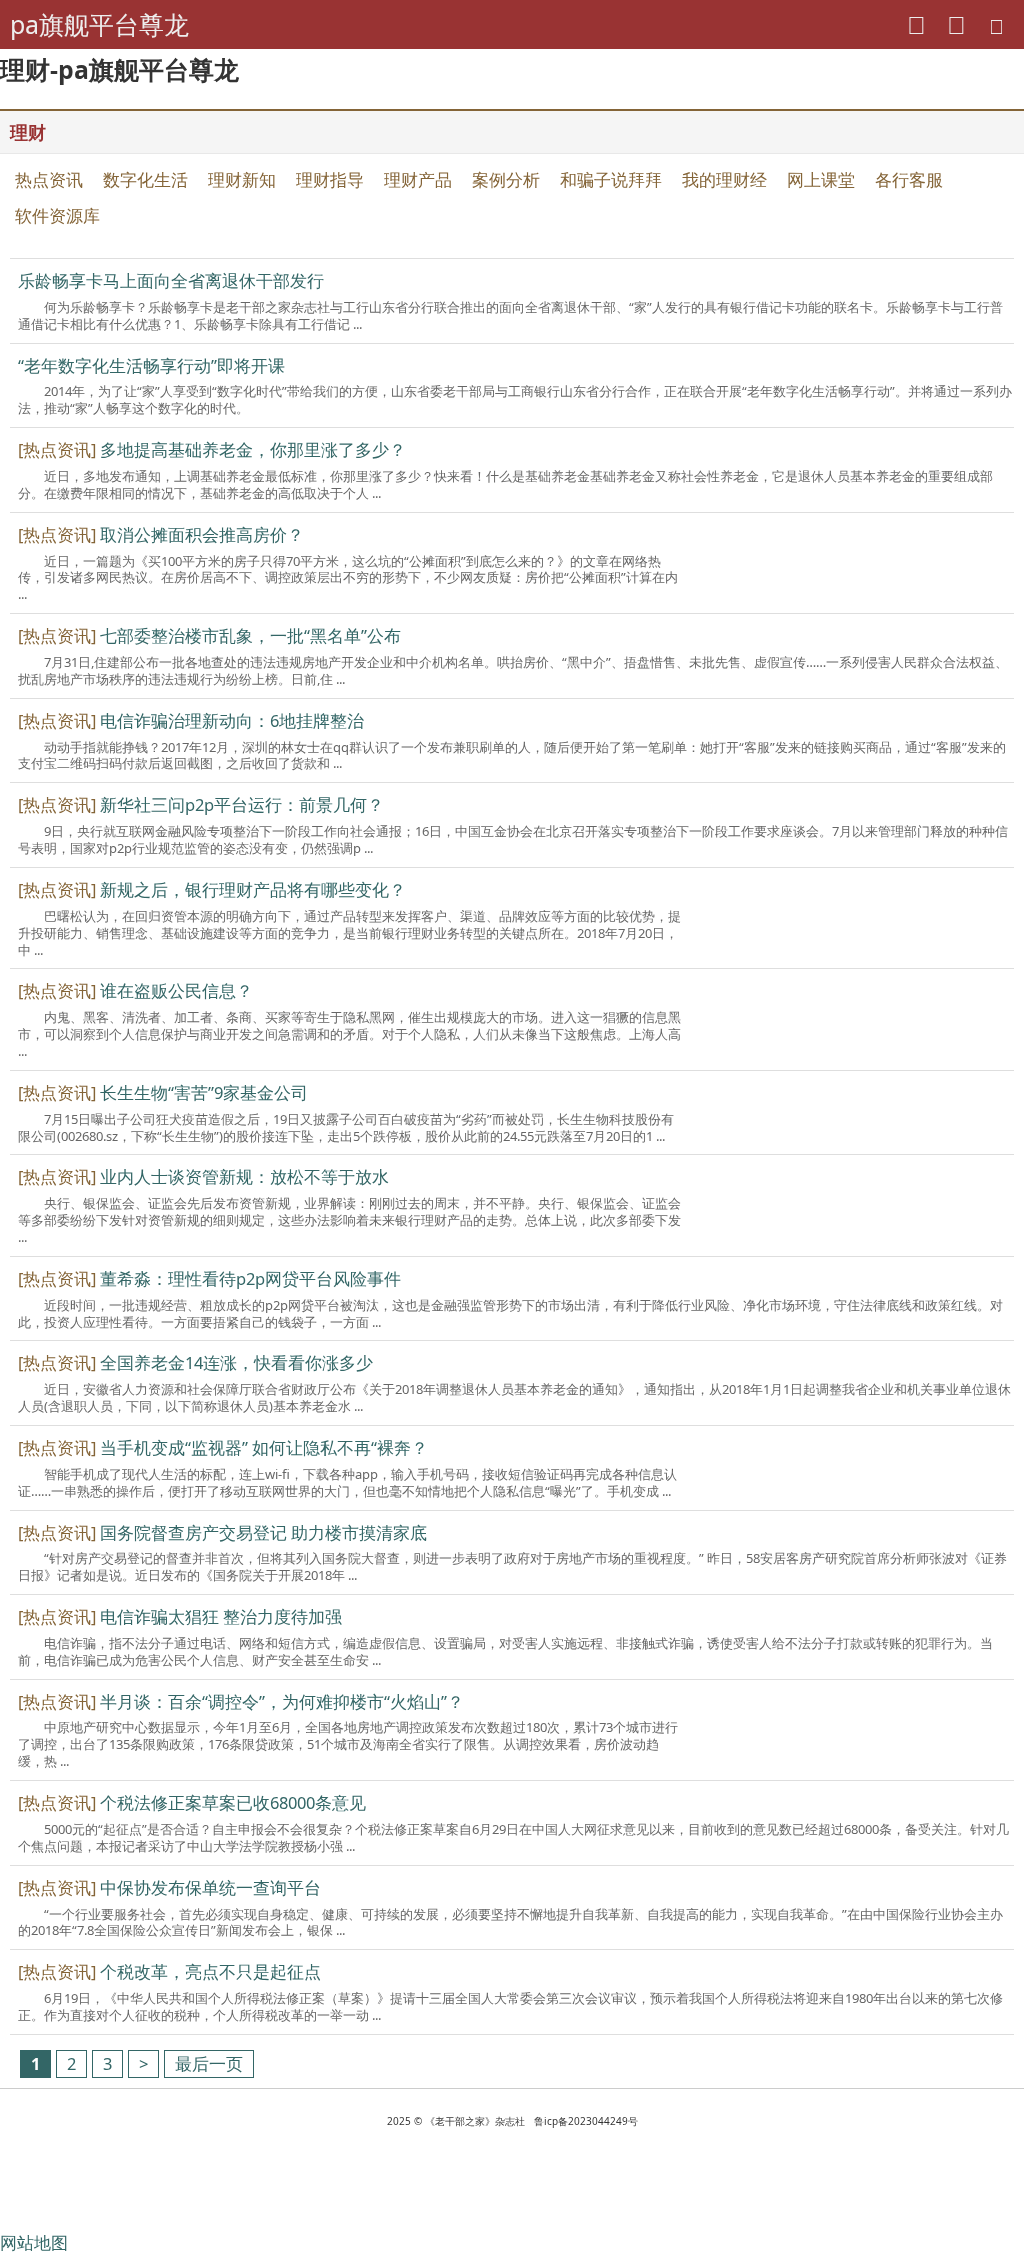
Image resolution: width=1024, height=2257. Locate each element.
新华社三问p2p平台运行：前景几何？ (242, 804)
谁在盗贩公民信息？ (176, 990)
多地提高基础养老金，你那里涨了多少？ (253, 449)
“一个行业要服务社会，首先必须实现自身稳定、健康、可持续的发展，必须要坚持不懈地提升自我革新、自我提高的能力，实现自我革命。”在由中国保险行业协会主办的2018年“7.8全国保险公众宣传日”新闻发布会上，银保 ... (510, 1922)
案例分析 (506, 179)
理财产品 (418, 179)
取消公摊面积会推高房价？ (202, 534)
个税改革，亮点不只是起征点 (210, 1971)
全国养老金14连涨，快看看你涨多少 (236, 1362)
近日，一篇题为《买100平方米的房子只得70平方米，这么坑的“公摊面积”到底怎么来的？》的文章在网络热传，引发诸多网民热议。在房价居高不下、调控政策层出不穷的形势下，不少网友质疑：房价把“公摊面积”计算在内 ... (348, 578)
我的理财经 (724, 179)
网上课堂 (821, 179)
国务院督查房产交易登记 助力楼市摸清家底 (263, 1532)
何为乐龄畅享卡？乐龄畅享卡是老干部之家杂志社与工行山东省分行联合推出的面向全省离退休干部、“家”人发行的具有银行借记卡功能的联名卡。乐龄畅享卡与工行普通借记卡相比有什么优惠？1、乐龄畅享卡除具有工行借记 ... (510, 315)
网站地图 (34, 2242)
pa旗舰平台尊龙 (99, 24)
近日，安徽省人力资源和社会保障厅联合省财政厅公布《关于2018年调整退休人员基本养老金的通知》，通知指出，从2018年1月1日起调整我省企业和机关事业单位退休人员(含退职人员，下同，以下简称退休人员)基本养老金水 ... (514, 1397)
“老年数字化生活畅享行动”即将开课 (151, 365)
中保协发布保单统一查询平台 (210, 1887)
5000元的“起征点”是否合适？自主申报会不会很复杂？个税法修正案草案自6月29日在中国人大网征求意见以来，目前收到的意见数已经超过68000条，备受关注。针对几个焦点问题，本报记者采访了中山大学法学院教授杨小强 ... (513, 1837)
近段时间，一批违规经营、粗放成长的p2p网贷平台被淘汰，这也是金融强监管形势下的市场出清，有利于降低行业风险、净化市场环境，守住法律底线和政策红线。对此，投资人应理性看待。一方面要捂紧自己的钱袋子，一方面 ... (510, 1313)
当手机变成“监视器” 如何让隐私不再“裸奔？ (264, 1447)
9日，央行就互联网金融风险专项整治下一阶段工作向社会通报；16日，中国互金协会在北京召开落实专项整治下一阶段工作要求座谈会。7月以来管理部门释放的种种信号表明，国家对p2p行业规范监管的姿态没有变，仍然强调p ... (513, 839)
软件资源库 (57, 215)
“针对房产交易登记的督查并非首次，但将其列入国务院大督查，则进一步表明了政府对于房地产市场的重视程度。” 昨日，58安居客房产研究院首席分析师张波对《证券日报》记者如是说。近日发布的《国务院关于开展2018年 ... (512, 1566)
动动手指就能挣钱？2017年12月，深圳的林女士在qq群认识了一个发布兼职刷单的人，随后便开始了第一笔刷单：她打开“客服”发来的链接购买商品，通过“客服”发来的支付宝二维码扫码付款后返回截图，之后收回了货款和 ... (512, 755)
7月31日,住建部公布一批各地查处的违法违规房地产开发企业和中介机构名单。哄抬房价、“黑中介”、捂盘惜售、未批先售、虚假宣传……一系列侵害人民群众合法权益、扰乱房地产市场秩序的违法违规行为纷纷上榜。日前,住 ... (513, 670)
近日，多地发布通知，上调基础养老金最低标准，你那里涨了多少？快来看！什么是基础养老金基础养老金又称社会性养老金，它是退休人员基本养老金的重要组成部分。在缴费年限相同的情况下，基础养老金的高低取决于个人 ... (505, 484)
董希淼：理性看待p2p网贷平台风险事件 (250, 1278)
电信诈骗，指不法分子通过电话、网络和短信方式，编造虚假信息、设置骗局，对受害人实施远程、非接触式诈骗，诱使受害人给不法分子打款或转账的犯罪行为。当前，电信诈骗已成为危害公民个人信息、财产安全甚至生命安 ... (505, 1651)
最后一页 (209, 2063)
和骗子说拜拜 (611, 179)
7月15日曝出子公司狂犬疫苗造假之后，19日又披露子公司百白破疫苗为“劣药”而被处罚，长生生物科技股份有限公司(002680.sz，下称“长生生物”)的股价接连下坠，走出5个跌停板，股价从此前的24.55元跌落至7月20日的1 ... (346, 1127)
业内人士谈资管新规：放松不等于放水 (244, 1176)
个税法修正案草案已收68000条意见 (233, 1802)
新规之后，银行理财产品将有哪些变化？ (253, 889)
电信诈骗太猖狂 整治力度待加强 (221, 1616)
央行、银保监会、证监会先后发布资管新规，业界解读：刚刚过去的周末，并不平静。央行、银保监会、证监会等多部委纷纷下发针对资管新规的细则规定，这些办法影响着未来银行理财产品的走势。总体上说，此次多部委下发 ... (349, 1220)
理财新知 (242, 179)
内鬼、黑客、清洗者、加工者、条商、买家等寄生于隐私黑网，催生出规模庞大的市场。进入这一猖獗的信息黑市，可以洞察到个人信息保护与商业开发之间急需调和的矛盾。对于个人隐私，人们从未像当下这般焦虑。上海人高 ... (349, 1034)
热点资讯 (49, 179)
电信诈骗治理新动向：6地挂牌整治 (232, 720)
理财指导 (330, 179)
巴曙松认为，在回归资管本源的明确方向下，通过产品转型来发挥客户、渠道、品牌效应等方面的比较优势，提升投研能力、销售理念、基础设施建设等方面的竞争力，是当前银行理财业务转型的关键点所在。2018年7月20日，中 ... (349, 933)
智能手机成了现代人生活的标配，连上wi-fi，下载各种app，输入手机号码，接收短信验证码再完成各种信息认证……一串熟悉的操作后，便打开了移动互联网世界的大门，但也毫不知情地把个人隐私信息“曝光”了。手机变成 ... (347, 1482)
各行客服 (909, 179)
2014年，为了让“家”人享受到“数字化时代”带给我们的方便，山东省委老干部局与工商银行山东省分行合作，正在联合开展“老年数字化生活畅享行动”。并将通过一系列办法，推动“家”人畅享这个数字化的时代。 (515, 399)
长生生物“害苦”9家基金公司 (204, 1092)
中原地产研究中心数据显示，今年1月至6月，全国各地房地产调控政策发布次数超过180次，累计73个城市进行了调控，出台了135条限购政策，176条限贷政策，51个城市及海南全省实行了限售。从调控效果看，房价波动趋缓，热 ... (348, 1744)
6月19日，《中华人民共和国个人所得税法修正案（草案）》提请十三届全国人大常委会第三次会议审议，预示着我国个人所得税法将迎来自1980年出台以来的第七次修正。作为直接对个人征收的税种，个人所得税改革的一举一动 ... (510, 2006)
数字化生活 (145, 179)
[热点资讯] (57, 449)
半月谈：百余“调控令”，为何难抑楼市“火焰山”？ (282, 1701)
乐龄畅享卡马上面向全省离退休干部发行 (171, 280)
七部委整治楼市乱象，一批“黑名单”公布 (250, 635)
